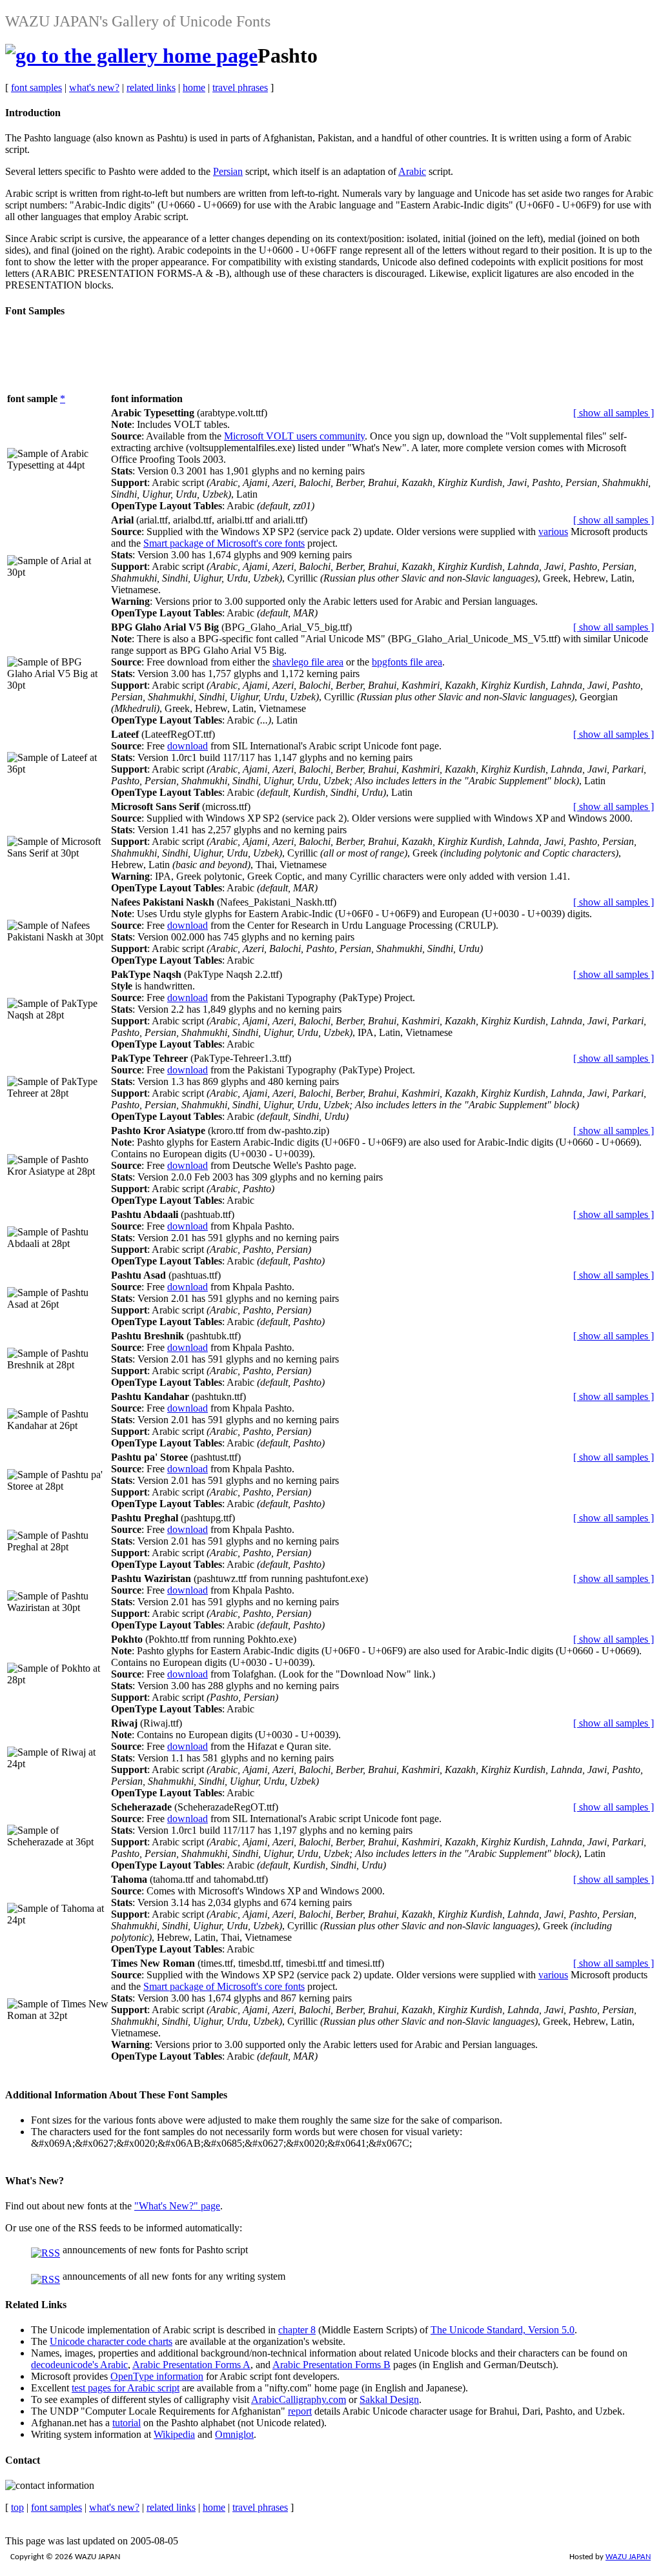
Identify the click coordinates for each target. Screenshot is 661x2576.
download (188, 746)
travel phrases (240, 87)
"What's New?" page (177, 2206)
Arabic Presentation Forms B (331, 2365)
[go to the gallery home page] (131, 56)
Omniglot (234, 2434)
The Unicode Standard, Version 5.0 (503, 2330)
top (17, 2507)
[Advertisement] (240, 360)
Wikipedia (174, 2434)
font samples (36, 87)
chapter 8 (297, 2330)
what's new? (94, 87)
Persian (228, 171)
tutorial (127, 2423)
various (553, 532)
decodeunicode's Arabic (79, 2365)
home (194, 87)
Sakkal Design (389, 2399)
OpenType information (157, 2376)
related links (151, 87)
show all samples (614, 413)
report (300, 2411)
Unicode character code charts (111, 2341)
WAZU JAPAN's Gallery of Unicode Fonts (138, 21)
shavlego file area (308, 662)
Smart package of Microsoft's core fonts (224, 543)
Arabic (412, 171)
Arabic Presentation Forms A (191, 2365)
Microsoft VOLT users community (294, 436)
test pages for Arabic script (126, 2388)
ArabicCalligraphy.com (299, 2399)
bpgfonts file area (407, 662)
